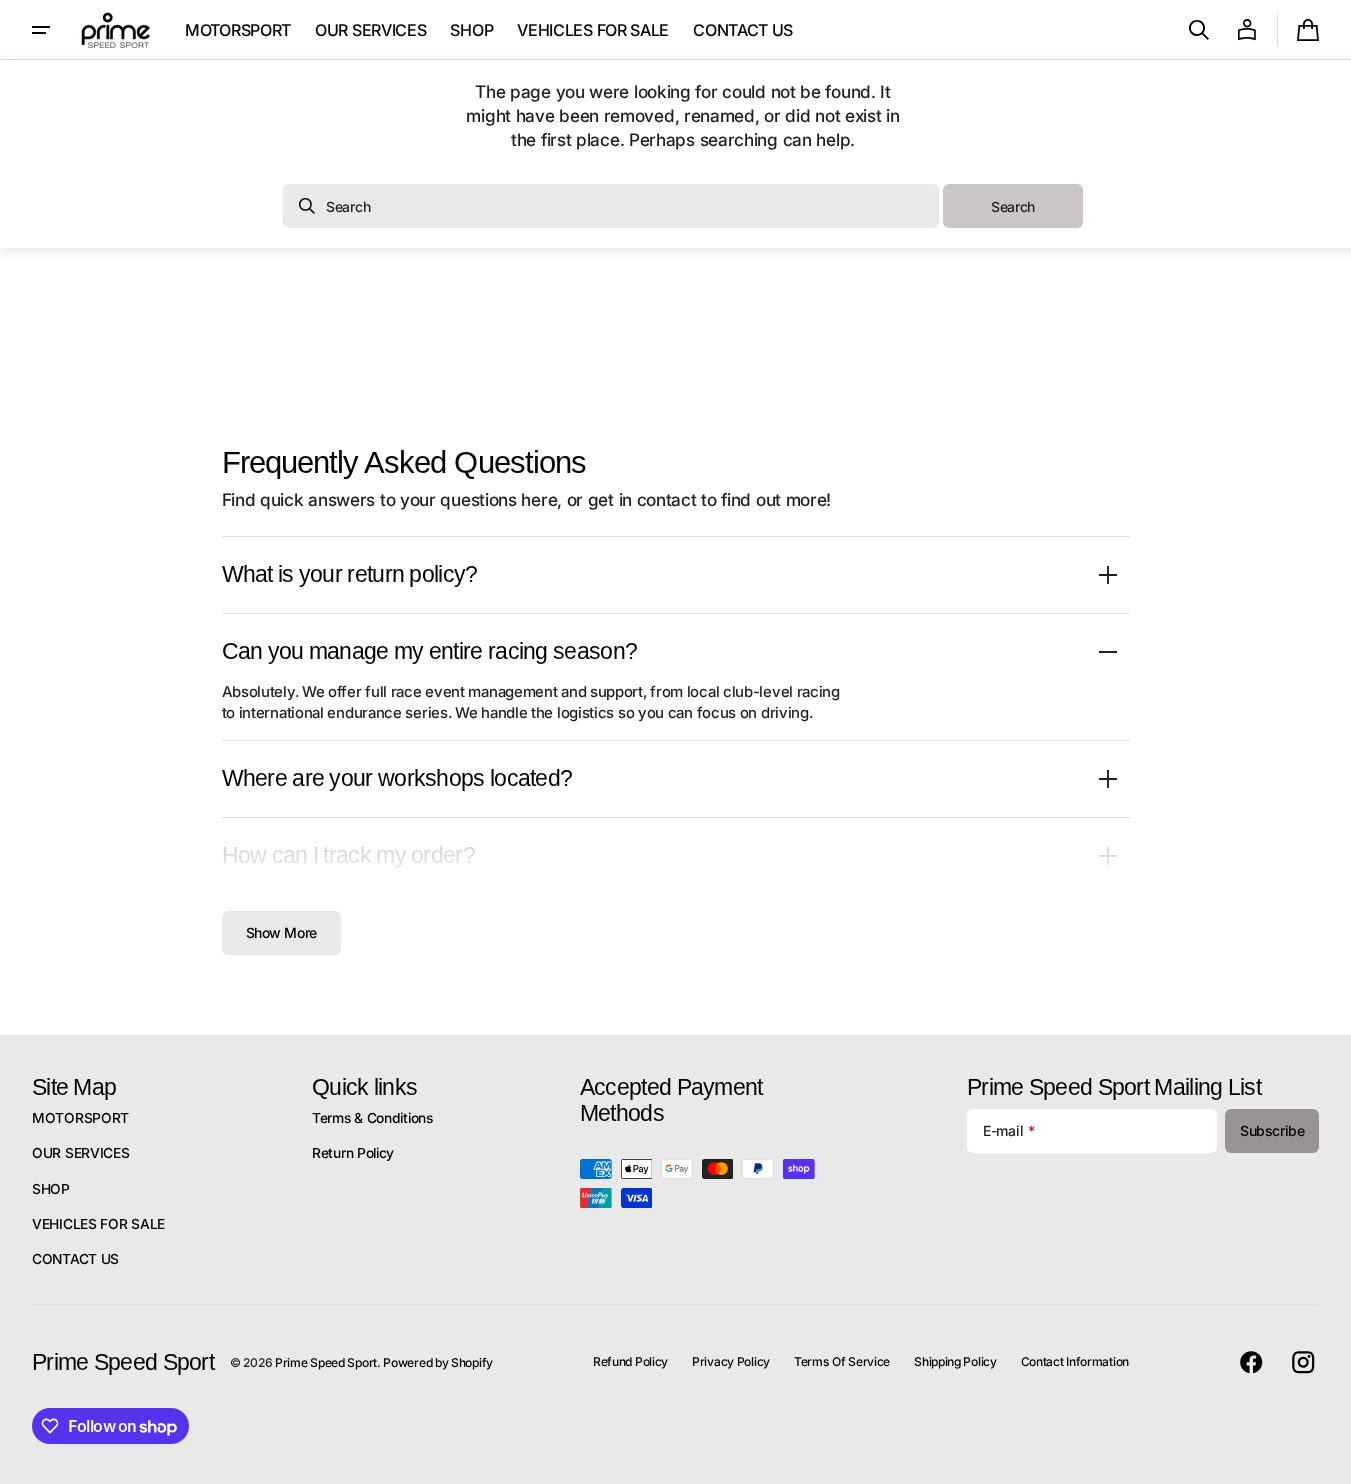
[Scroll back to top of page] (1327, 1460)
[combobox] (611, 206)
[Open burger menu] (41, 30)
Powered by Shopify (438, 1362)
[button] (1199, 30)
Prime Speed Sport (326, 1362)
